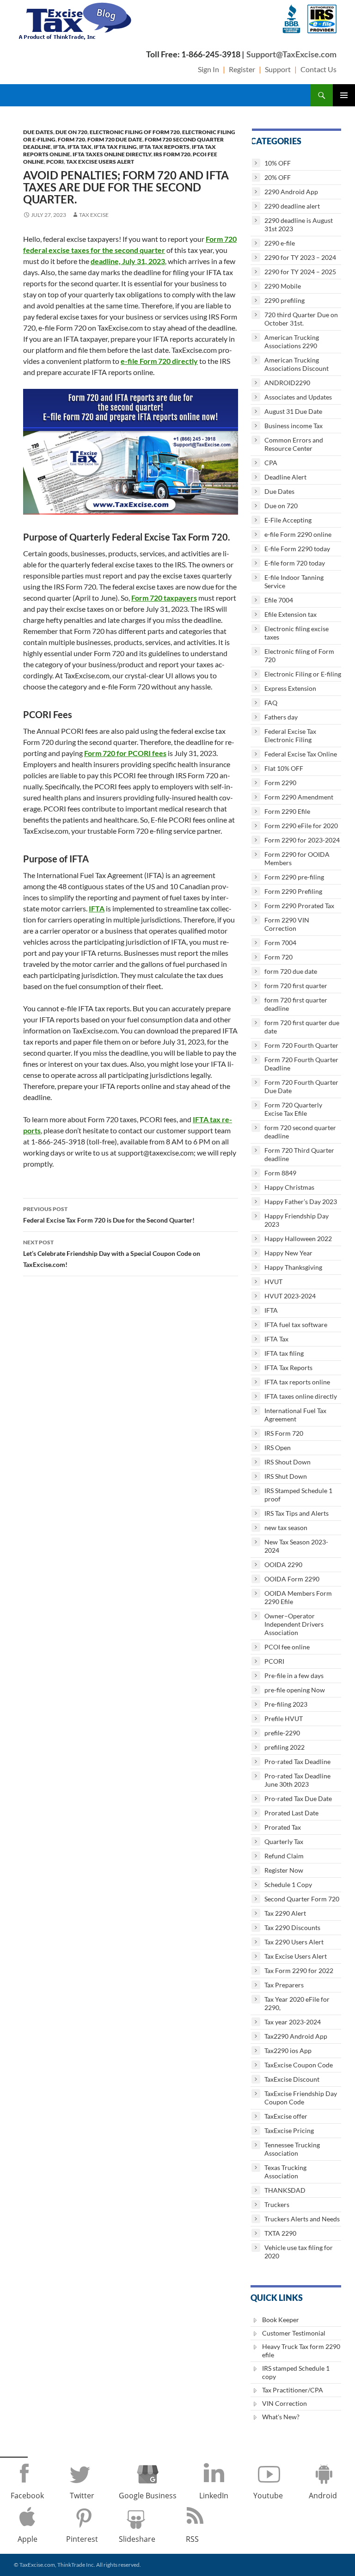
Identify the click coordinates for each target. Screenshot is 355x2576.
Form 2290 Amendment (299, 797)
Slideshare (137, 2539)
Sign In (208, 69)
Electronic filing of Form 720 (135, 132)
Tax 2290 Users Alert (294, 1942)
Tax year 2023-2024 (293, 2022)
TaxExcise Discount (292, 2079)
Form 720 (71, 139)
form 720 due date (115, 139)
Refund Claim (284, 1856)
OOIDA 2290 (283, 1565)
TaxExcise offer (286, 2116)
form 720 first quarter (296, 986)
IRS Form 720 (172, 154)
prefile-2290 (282, 1733)
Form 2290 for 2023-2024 (302, 840)
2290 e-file (280, 243)
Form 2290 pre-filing (294, 877)
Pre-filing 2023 (286, 1704)
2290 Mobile (283, 286)
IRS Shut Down (286, 1476)
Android (323, 2496)
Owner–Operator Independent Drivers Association (294, 1624)
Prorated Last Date (291, 1813)
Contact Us (318, 69)
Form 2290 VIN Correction (287, 924)
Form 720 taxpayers (164, 598)
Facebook (27, 2496)
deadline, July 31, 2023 (128, 261)
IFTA (59, 147)
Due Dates (38, 132)
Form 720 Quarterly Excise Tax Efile (293, 1109)
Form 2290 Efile (287, 811)
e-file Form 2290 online (298, 534)
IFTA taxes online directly (112, 154)
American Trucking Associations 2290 (292, 341)
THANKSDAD (285, 2190)
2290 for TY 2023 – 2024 (300, 257)
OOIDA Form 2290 (292, 1579)
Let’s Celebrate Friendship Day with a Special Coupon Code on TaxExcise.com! (112, 1254)
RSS (192, 2539)
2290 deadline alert (292, 206)
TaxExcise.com (37, 2565)
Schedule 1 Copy (288, 1884)
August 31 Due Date (293, 411)
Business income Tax (294, 426)
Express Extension (290, 688)
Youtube (268, 2496)
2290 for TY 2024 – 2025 (300, 272)
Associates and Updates (298, 397)
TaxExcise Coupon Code (299, 2065)
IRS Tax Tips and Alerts (297, 1513)
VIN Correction (285, 2403)
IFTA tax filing (115, 147)
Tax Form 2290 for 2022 (299, 1970)
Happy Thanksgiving (293, 1267)
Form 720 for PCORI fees (125, 753)
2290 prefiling (285, 300)
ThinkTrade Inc (76, 2565)
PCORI (55, 162)
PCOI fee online (287, 1647)
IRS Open (278, 1448)
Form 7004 (280, 943)
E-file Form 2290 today (297, 549)
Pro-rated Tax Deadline (297, 1761)
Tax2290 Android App (296, 2036)
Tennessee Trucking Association (292, 2149)
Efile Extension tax (291, 614)
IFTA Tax (80, 147)
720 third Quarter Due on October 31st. (301, 319)
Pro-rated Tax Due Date (298, 1798)
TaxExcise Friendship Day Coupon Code (301, 2098)
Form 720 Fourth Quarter (301, 1045)
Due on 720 (71, 132)
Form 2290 (280, 783)
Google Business (148, 2496)
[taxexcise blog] (76, 19)
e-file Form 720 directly (159, 361)
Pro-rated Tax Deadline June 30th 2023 (297, 1780)
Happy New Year (288, 1253)
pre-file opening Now (295, 1690)
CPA (271, 463)
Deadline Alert (285, 477)
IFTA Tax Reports (164, 147)
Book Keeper (281, 2320)
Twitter (82, 2496)
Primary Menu (344, 95)
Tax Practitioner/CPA (293, 2390)
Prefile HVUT (284, 1718)
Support (278, 69)
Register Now (284, 1870)
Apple (28, 2539)
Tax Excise (94, 215)
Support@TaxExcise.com (291, 54)
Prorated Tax (283, 1827)
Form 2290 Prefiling (293, 891)
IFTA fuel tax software (296, 1325)
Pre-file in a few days (294, 1675)
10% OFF (278, 163)
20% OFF (278, 177)
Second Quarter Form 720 (302, 1899)
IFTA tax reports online (297, 1382)
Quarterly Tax (284, 1841)
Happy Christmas (289, 1187)
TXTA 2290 (280, 2233)
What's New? (281, 2417)
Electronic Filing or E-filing (303, 674)
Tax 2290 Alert (285, 1913)
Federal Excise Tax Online (301, 754)
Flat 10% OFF (284, 768)
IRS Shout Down (288, 1462)
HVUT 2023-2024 (290, 1296)
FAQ (271, 703)
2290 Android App (291, 192)
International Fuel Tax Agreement (295, 1415)
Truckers (277, 2204)
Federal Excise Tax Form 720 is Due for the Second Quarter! (109, 1215)
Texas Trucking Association (285, 2172)
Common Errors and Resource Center (294, 444)
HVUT (273, 1282)
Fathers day (281, 717)
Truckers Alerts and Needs (302, 2219)
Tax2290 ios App (288, 2050)
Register (242, 69)
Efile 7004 (279, 600)
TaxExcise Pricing (289, 2130)
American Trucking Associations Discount (297, 364)
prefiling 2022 (285, 1747)
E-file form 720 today (295, 563)
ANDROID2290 (287, 383)
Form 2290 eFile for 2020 (301, 826)
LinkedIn (214, 2496)
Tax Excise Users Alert (100, 162)
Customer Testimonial (294, 2333)
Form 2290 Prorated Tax (299, 906)
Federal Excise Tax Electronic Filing (290, 735)
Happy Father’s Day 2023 (301, 1202)
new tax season (286, 1528)
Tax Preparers (284, 1985)
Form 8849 (280, 1173)
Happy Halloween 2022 (298, 1239)
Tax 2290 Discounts (292, 1927)
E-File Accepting (288, 520)
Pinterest (82, 2539)
